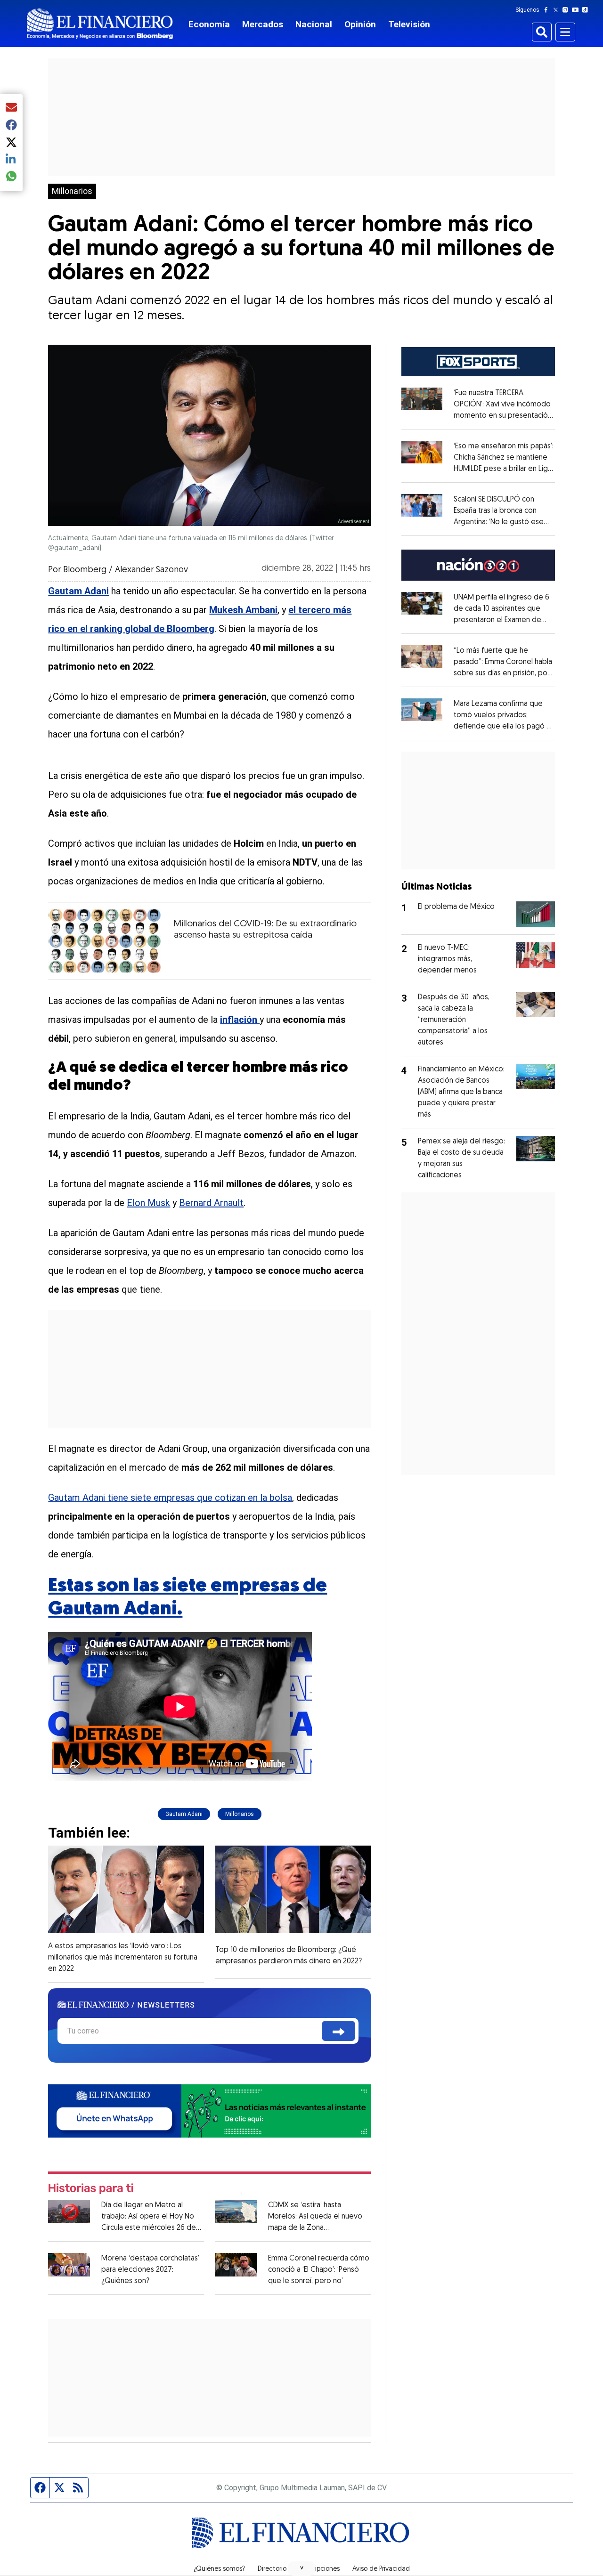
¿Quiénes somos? (219, 2569)
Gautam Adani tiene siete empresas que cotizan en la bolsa (170, 1498)
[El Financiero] (100, 24)
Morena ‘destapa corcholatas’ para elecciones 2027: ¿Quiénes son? (150, 2270)
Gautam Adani (184, 1814)
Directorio (272, 2569)
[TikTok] (587, 10)
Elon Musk (148, 1203)
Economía (209, 24)
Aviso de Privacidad (381, 2569)
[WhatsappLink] (209, 2110)
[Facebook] (548, 10)
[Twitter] (558, 10)
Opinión (360, 24)
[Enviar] (338, 2031)
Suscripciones (319, 2569)
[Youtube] (577, 10)
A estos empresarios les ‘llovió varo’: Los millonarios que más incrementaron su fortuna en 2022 (123, 1958)
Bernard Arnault (211, 1203)
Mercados (263, 24)
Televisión (409, 24)
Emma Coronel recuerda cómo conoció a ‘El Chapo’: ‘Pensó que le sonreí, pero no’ (319, 2270)
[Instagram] (567, 10)
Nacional (314, 24)
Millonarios (72, 191)
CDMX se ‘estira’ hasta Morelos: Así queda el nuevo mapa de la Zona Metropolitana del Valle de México (315, 2228)
